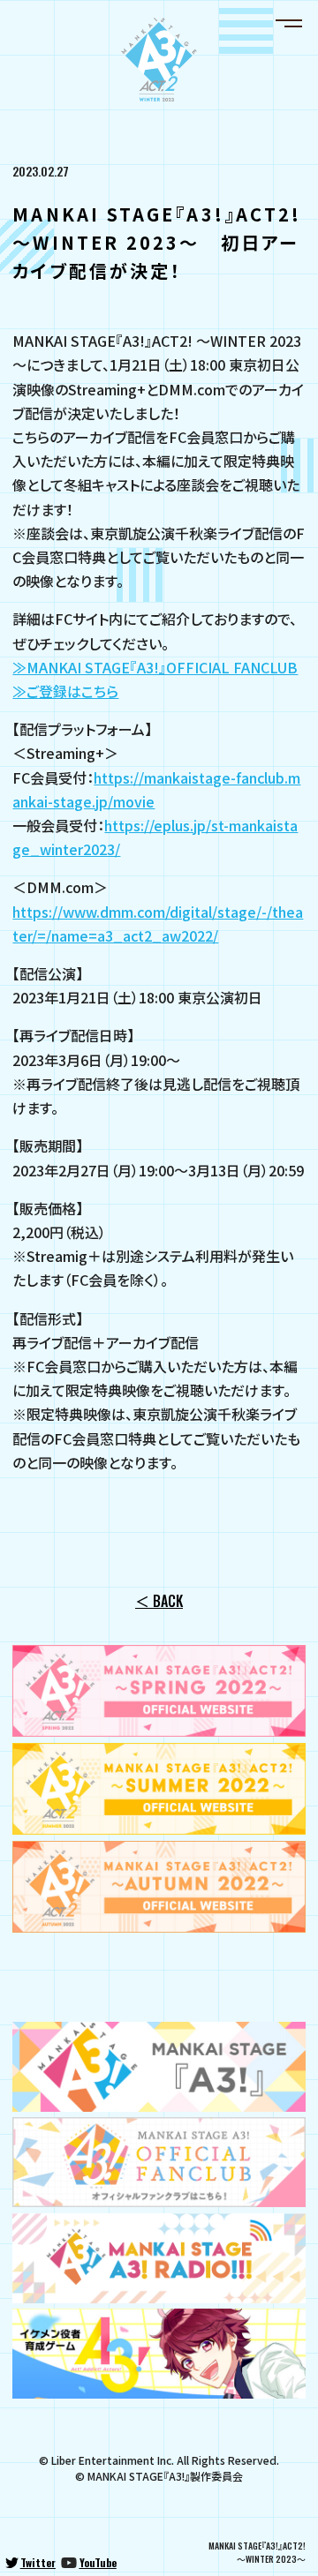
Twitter (38, 2562)
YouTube (98, 2562)
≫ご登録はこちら (65, 691)
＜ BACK (159, 1601)
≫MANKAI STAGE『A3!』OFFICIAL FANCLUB (155, 667)
